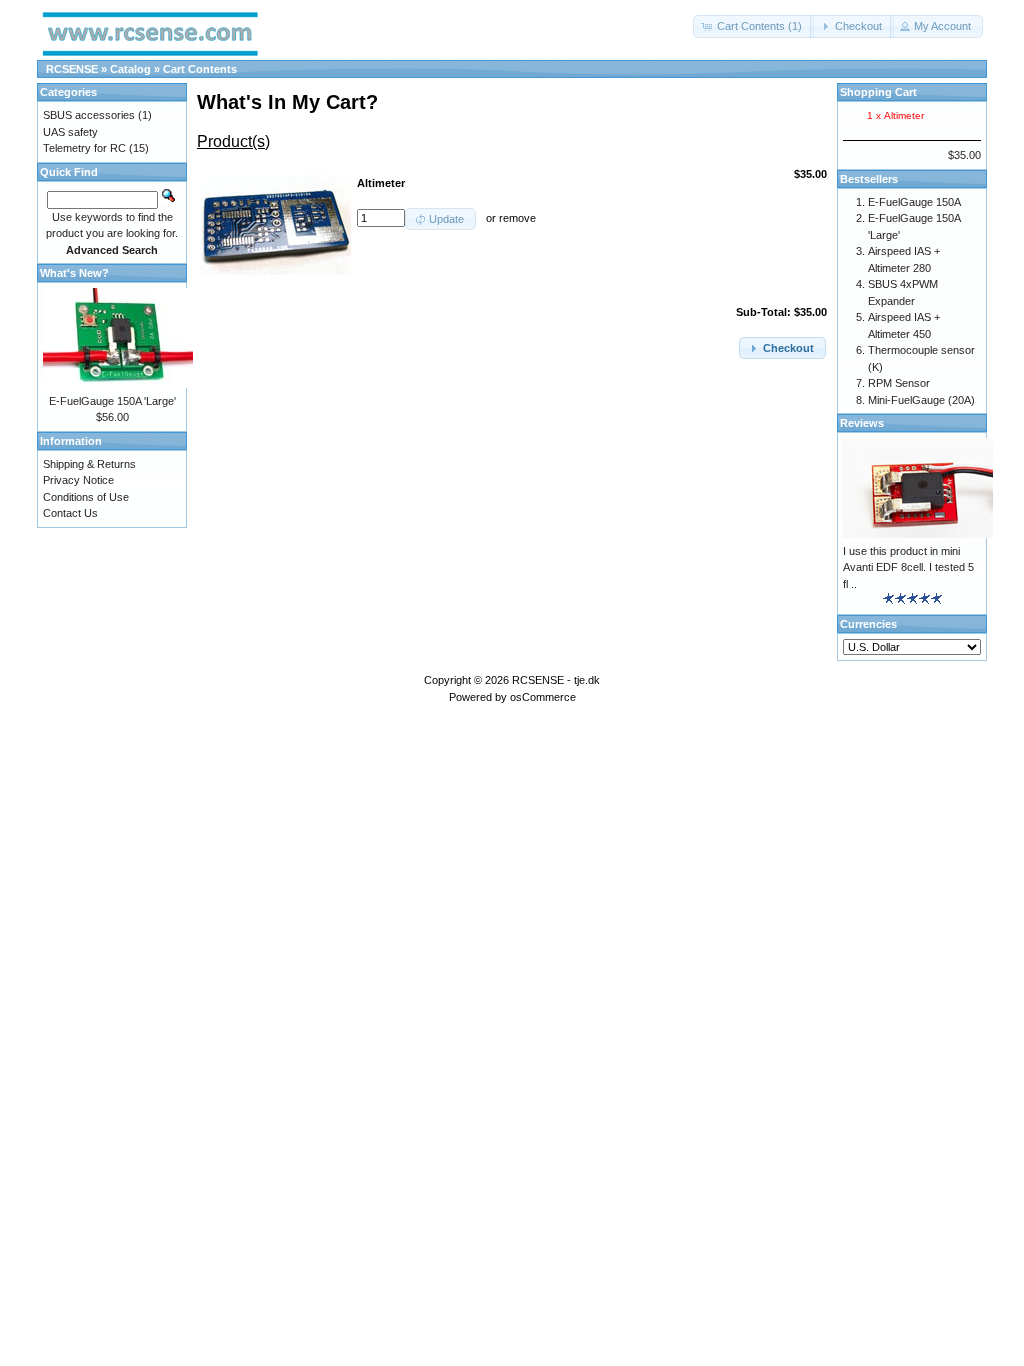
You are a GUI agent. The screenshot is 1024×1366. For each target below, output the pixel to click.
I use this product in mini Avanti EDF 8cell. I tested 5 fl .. (908, 567)
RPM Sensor (899, 383)
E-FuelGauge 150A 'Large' (112, 401)
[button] (753, 26)
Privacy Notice (78, 480)
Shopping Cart (878, 92)
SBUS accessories (89, 115)
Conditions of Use (86, 497)
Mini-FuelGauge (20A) (921, 400)
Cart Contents (200, 69)
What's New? (74, 273)
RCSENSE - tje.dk (556, 680)
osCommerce (543, 697)
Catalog (130, 69)
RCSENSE (72, 69)
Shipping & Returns (89, 464)
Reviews (862, 423)
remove (517, 218)
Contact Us (70, 513)
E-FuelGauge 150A (914, 202)
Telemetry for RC (84, 148)
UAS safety (70, 132)
